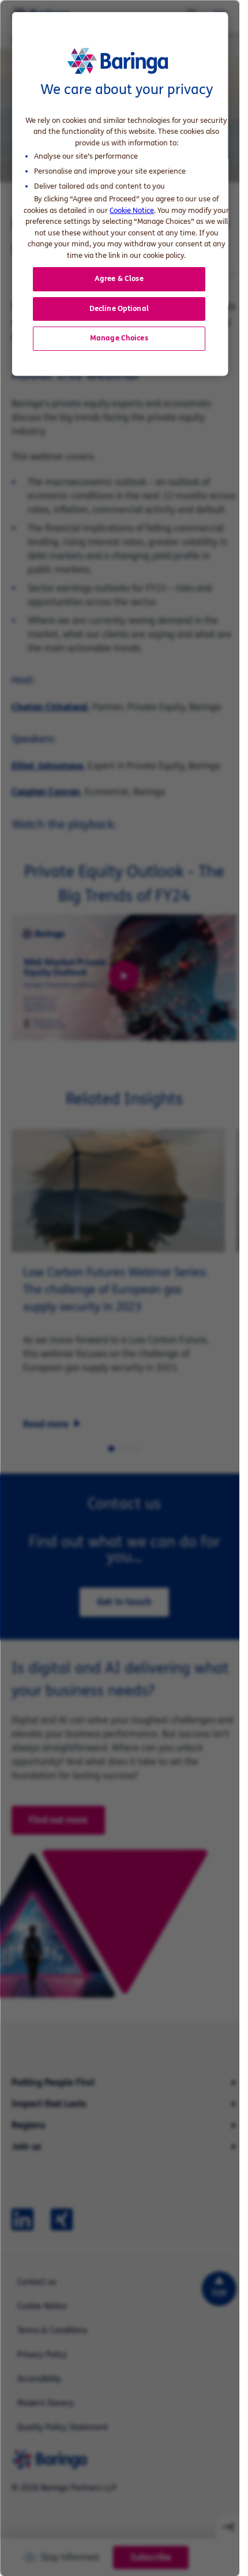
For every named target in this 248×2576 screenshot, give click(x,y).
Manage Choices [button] (119, 338)
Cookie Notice (132, 210)
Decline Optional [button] (119, 308)
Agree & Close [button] (119, 279)
